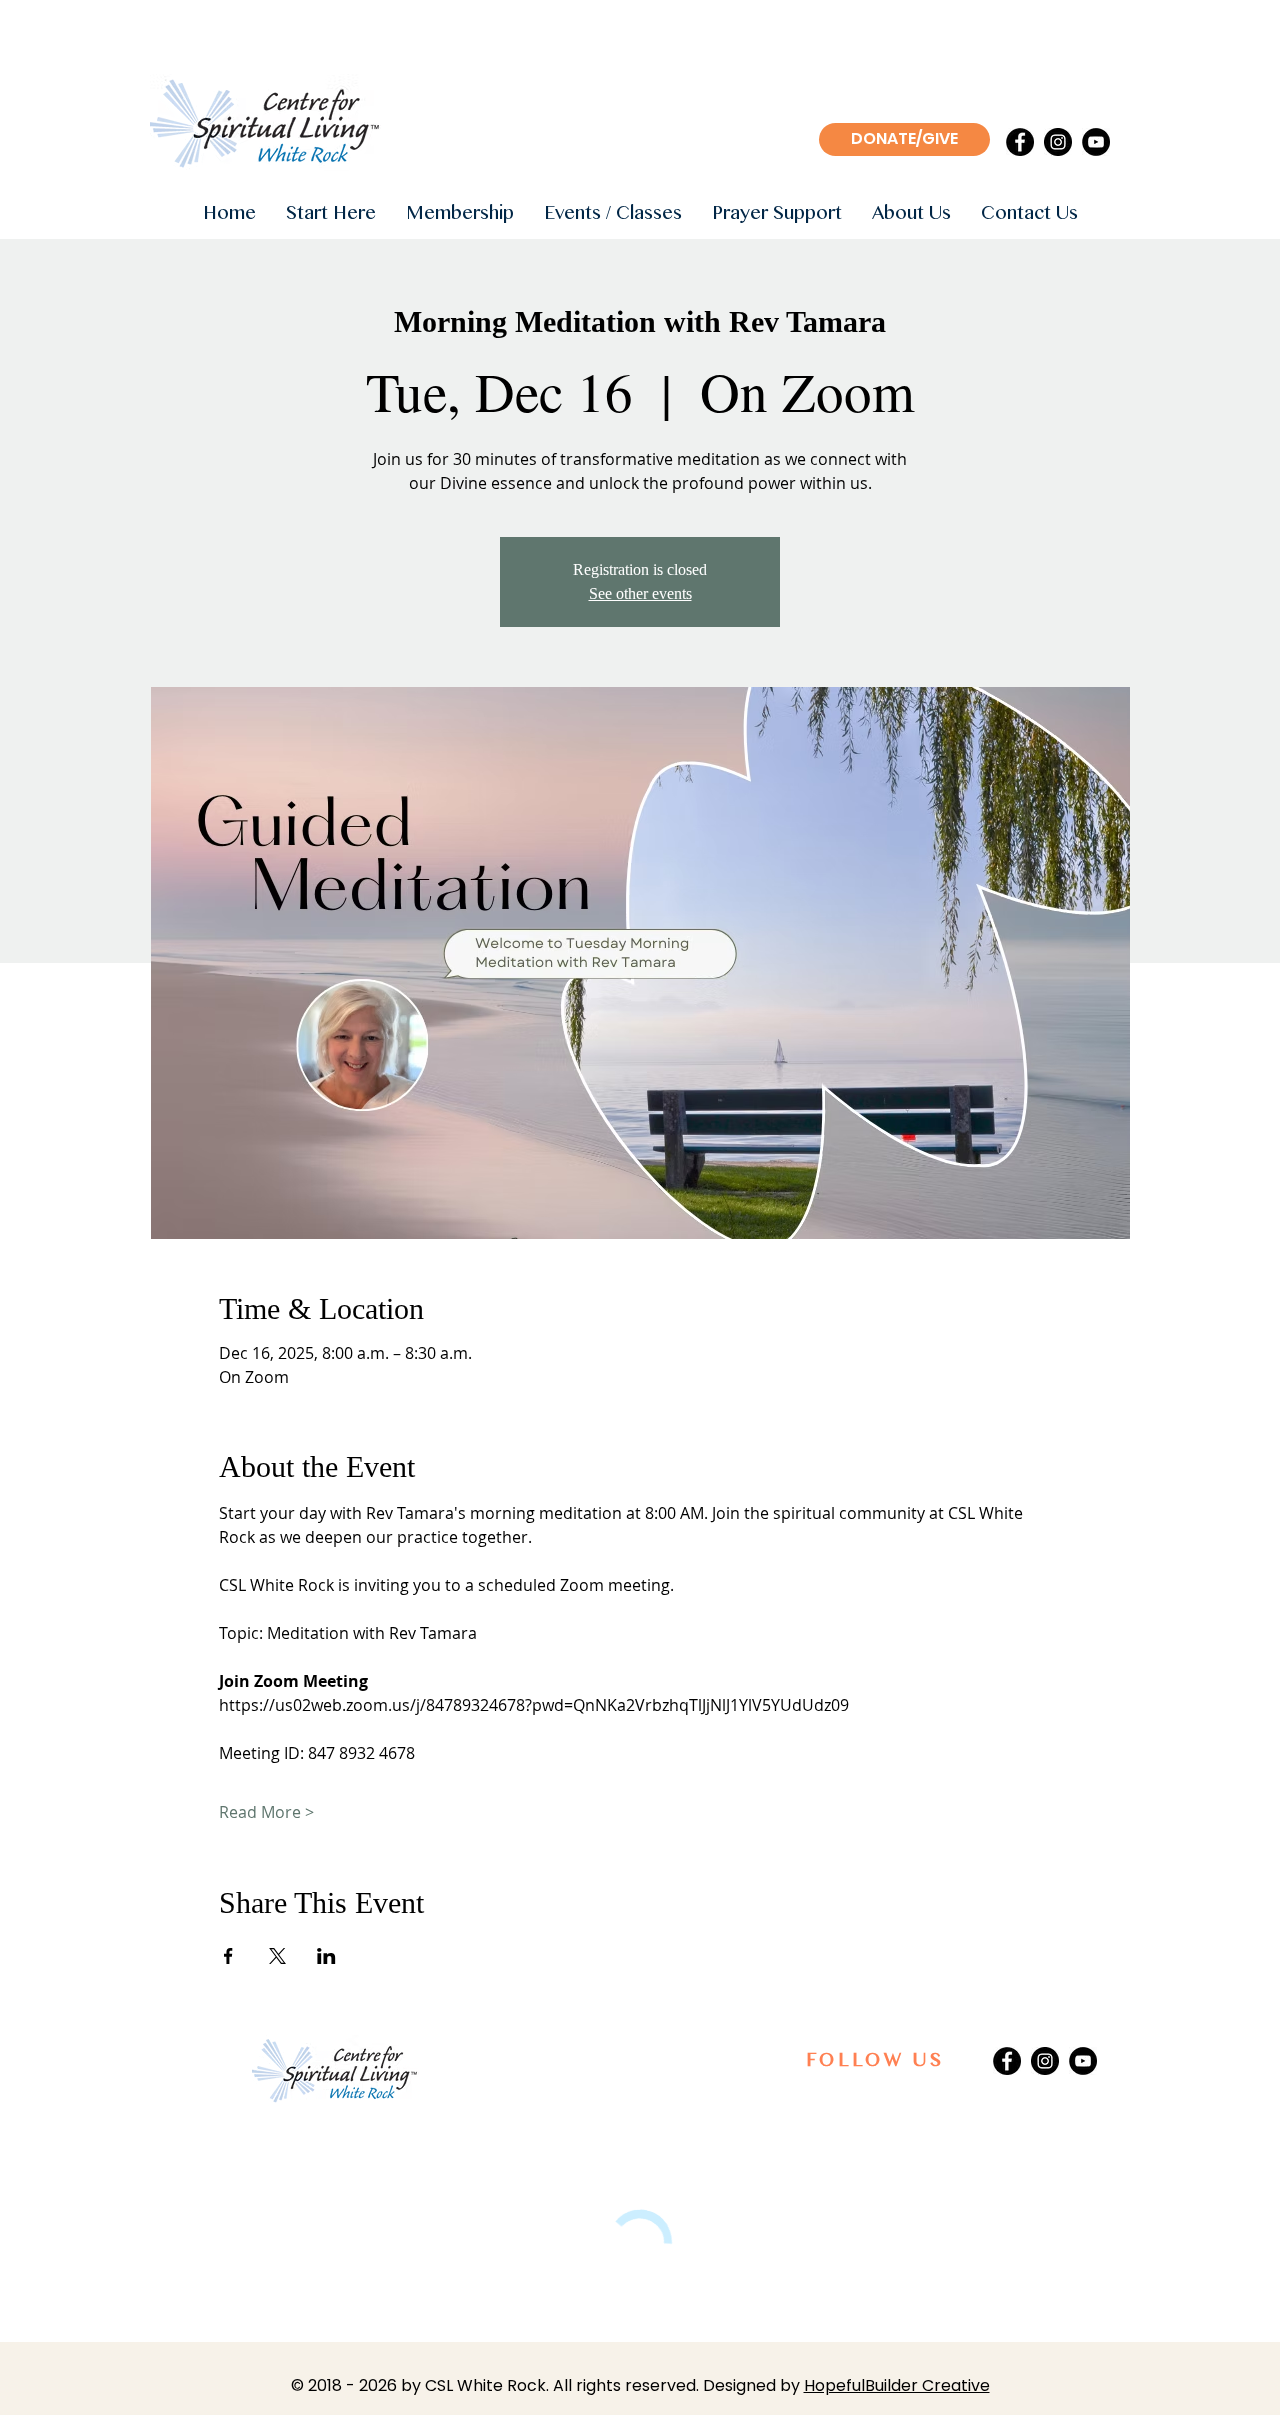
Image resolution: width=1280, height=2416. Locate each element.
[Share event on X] (277, 1956)
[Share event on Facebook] (228, 1956)
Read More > (266, 1812)
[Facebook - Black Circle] (1020, 142)
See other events (640, 593)
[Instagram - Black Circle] (1058, 142)
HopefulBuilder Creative (897, 2385)
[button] (331, 214)
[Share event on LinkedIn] (326, 1956)
